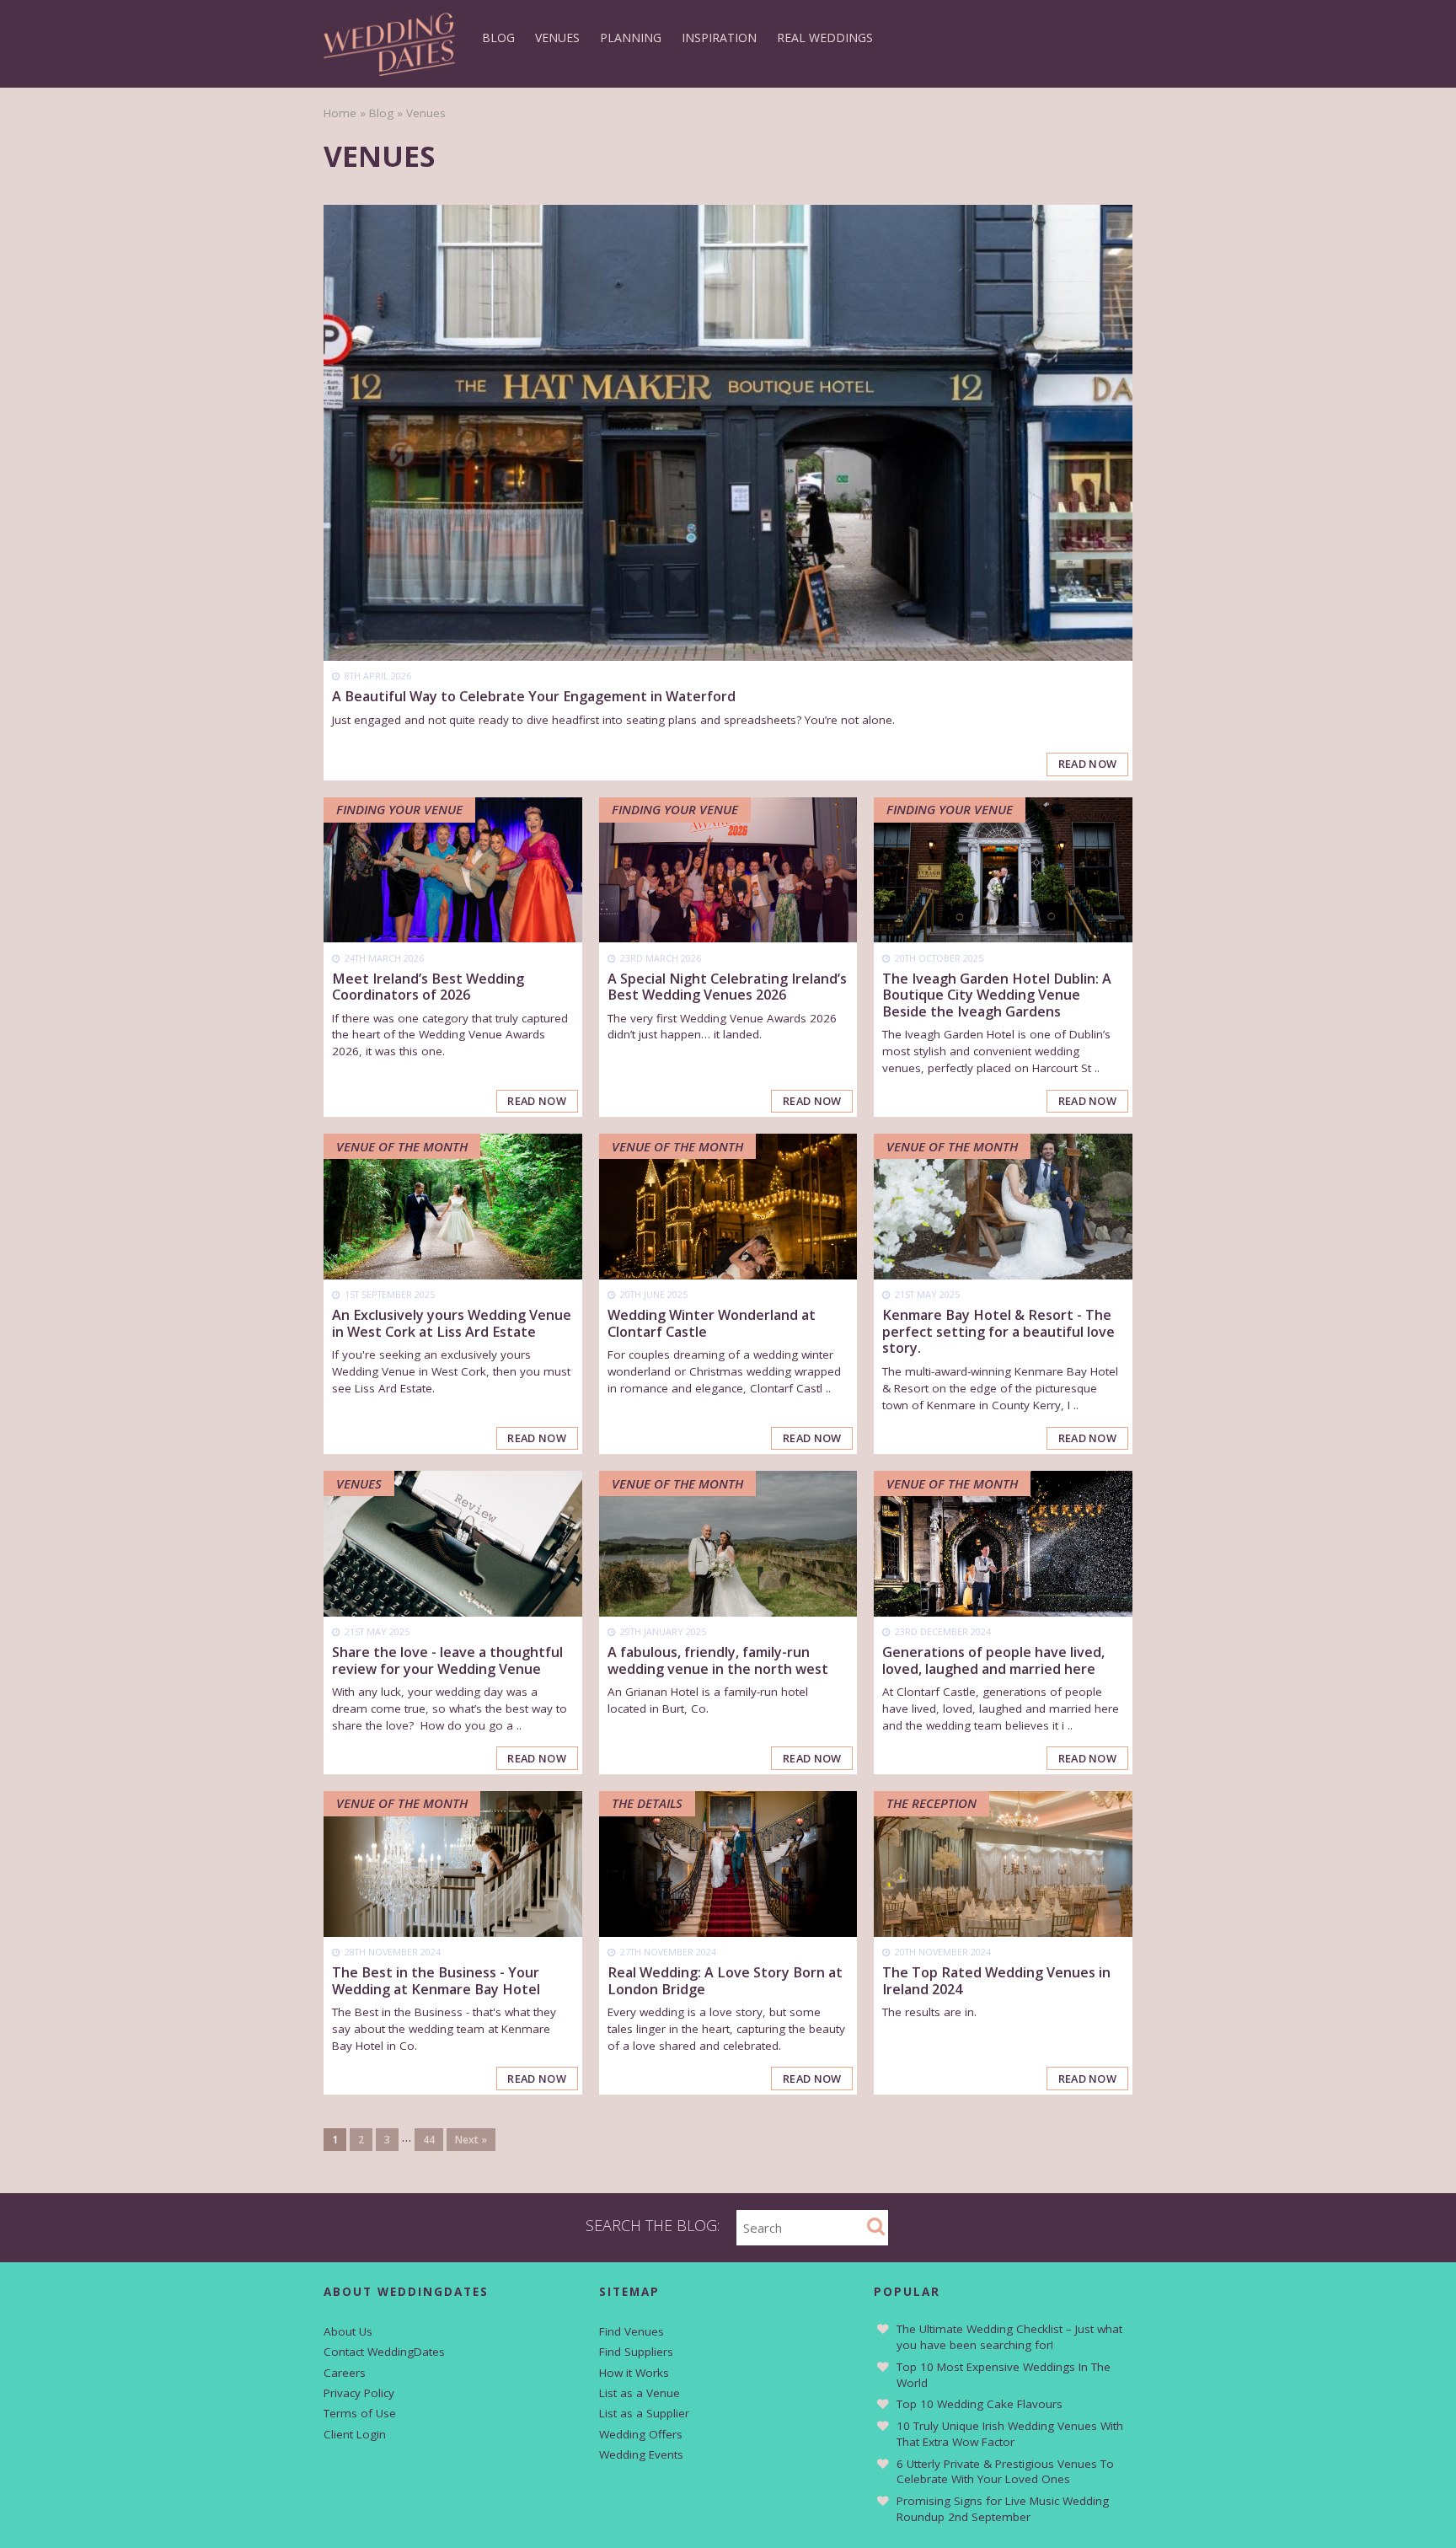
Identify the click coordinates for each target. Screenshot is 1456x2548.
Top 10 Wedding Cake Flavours (980, 2404)
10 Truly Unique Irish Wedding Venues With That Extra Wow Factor (1010, 2434)
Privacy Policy (359, 2393)
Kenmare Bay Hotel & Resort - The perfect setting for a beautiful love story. (998, 1331)
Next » (471, 2140)
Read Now (1088, 764)
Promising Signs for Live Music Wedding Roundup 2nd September (1003, 2509)
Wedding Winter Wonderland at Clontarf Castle (712, 1323)
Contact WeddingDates (384, 2352)
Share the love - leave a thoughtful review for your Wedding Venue (447, 1660)
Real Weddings (825, 38)
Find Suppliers (636, 2352)
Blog (498, 38)
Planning (631, 38)
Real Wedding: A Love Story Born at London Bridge (725, 1980)
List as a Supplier (644, 2413)
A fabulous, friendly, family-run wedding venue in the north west (718, 1660)
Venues (557, 38)
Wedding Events (641, 2454)
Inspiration (719, 38)
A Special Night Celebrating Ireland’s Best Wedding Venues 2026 (727, 987)
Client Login (355, 2434)
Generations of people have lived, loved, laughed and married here (993, 1660)
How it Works (634, 2373)
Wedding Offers (641, 2434)
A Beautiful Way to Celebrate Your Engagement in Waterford (534, 696)
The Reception (931, 1803)
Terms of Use (360, 2413)
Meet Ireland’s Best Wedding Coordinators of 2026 (428, 987)
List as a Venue (640, 2393)
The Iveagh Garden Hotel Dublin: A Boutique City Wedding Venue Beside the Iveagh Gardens (997, 995)
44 (429, 2140)
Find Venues (632, 2331)
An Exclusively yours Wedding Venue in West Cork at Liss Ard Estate (452, 1323)
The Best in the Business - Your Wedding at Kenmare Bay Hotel (436, 1980)
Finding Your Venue (399, 809)
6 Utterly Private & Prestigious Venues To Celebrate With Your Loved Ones (1005, 2472)
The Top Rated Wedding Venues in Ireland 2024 (996, 1980)
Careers (345, 2373)
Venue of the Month (402, 1146)
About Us (348, 2331)
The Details (647, 1803)
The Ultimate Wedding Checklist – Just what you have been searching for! (1009, 2337)
